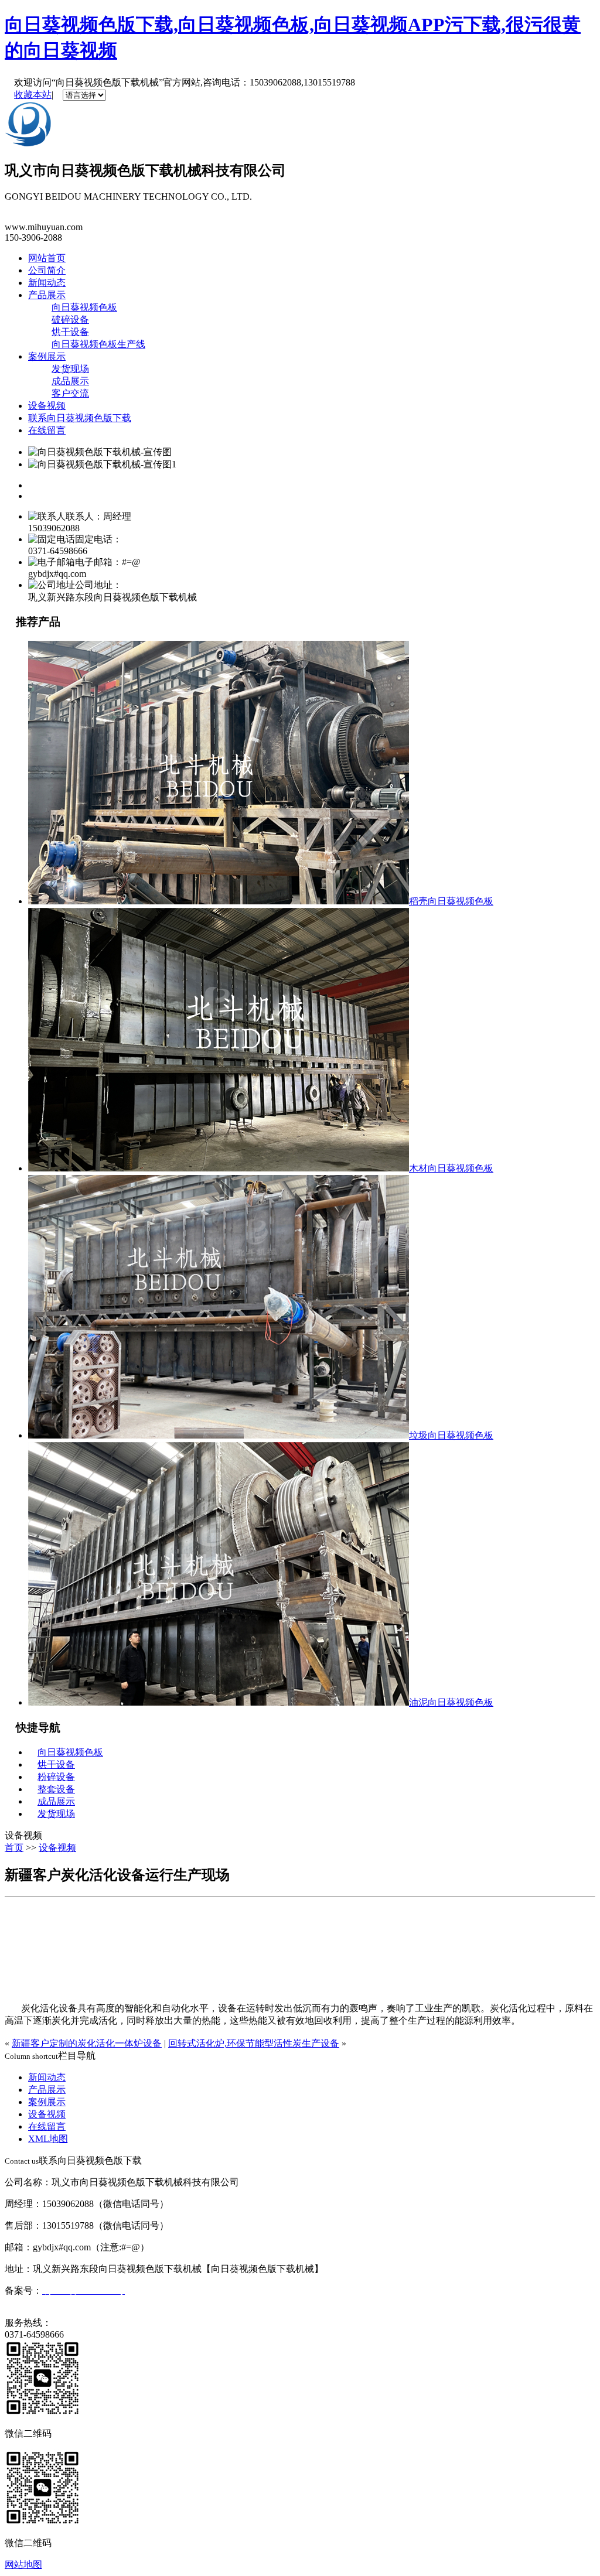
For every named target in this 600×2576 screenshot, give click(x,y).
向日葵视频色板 (84, 307)
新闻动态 (47, 283)
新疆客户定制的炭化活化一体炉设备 (87, 2043)
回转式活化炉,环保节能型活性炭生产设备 (254, 2043)
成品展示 (70, 381)
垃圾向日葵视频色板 (451, 1435)
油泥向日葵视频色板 (451, 1702)
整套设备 (56, 1789)
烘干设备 (70, 332)
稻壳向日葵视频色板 (451, 901)
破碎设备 (70, 320)
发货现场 (70, 369)
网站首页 (47, 258)
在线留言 (47, 430)
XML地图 (48, 2139)
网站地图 (23, 2565)
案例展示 (47, 356)
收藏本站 (33, 95)
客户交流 (70, 393)
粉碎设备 (56, 1777)
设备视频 (47, 406)
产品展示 (47, 295)
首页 (14, 1848)
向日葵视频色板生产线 (98, 344)
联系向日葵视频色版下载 (80, 418)
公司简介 (47, 270)
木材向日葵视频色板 (451, 1168)
